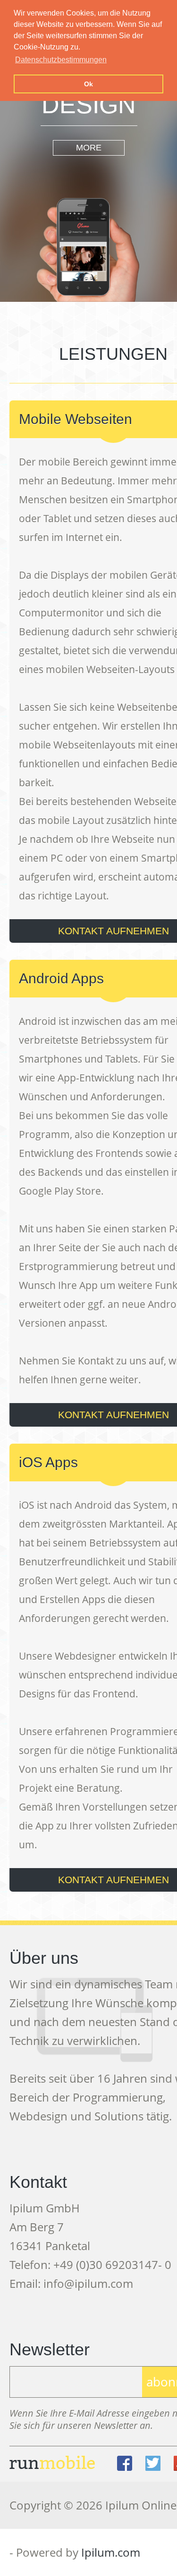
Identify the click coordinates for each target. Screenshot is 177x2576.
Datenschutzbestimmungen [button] (61, 60)
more (89, 148)
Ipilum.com (111, 2552)
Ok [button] (88, 84)
